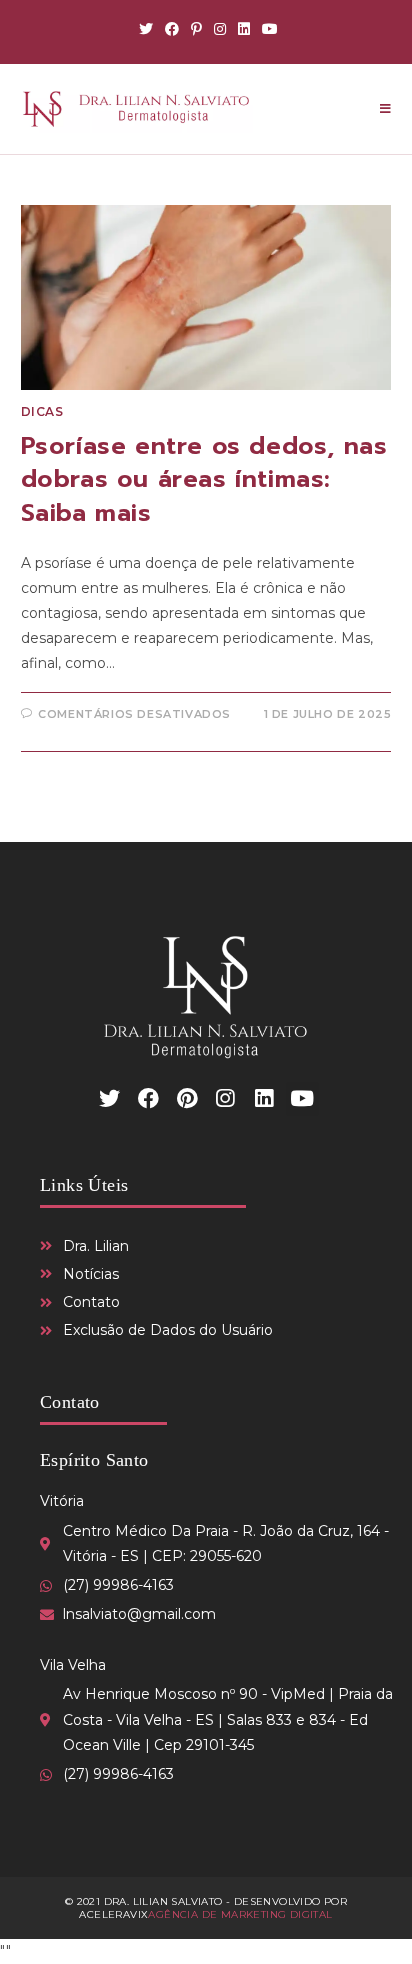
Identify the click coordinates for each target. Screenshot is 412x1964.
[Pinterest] (196, 29)
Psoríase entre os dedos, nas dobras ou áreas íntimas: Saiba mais (204, 479)
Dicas (42, 411)
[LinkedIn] (244, 29)
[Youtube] (267, 29)
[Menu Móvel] (385, 109)
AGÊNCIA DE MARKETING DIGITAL (240, 1914)
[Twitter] (146, 29)
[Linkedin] (264, 1099)
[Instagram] (220, 29)
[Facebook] (172, 29)
